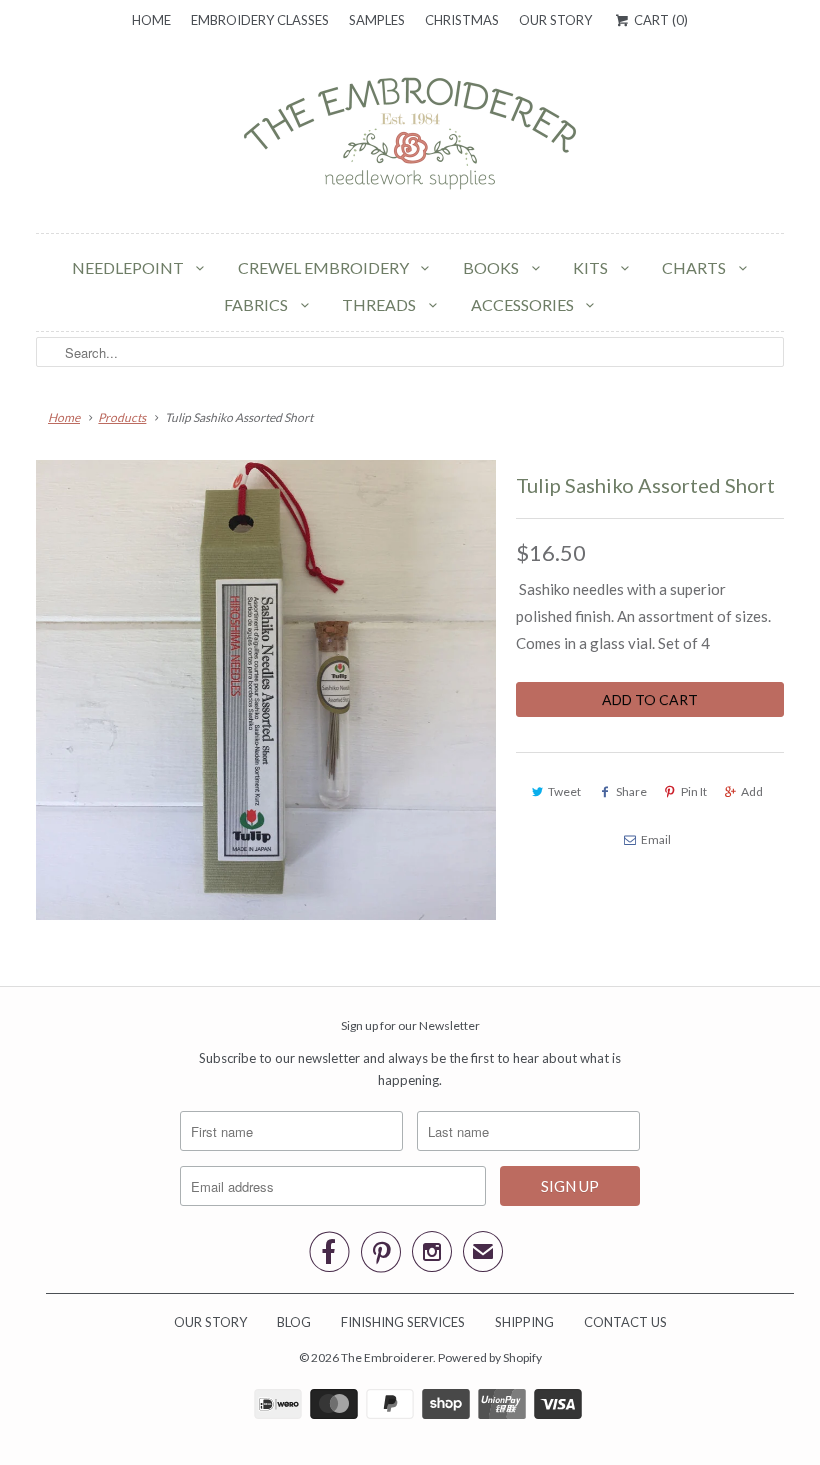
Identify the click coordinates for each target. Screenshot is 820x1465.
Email (656, 839)
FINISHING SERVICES (403, 1322)
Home (151, 20)
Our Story (555, 20)
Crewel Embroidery (325, 267)
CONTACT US (625, 1322)
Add (752, 791)
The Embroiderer (387, 1357)
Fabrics (257, 304)
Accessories (524, 304)
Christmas (462, 20)
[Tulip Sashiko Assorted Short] (266, 690)
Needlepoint (129, 267)
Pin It (694, 791)
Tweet (564, 791)
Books (492, 267)
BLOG (294, 1322)
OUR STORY (210, 1322)
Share (631, 791)
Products (122, 417)
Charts (695, 267)
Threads (380, 304)
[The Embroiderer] (410, 139)
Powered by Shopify (490, 1357)
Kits (592, 267)
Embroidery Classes (260, 20)
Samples (377, 20)
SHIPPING (524, 1322)
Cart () (659, 20)
